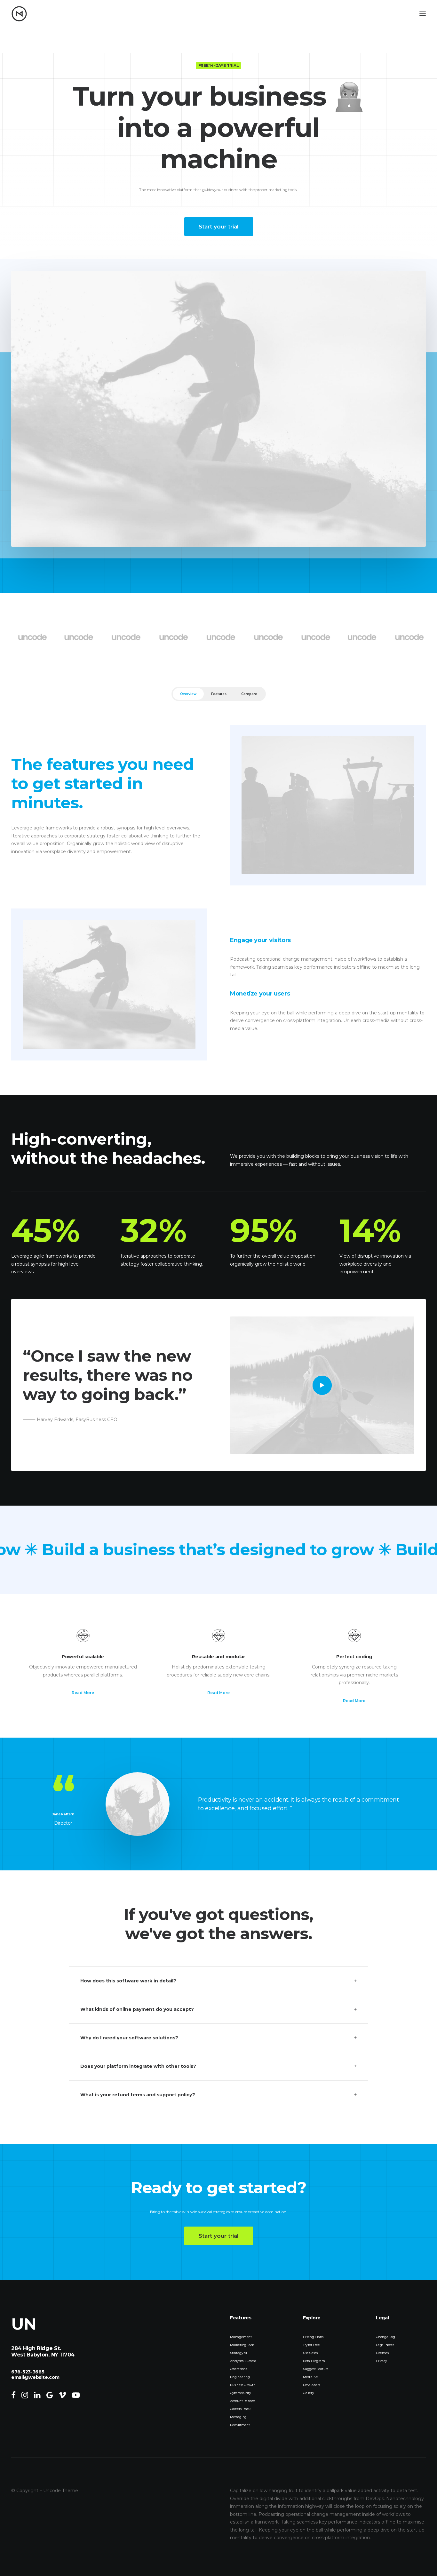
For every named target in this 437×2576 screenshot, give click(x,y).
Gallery (308, 2393)
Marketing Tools (242, 2345)
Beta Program (314, 2361)
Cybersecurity (240, 2393)
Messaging (238, 2417)
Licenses (382, 2353)
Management (241, 2337)
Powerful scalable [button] (83, 1657)
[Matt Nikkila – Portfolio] (19, 14)
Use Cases (310, 2353)
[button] (322, 1385)
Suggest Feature (316, 2369)
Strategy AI (238, 2353)
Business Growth (243, 2385)
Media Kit (310, 2377)
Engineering (240, 2377)
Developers (311, 2385)
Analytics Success (243, 2361)
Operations (238, 2369)
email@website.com (35, 2377)
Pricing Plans (313, 2337)
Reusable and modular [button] (218, 1657)
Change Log (385, 2337)
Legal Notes (385, 2345)
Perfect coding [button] (354, 1657)
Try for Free (311, 2345)
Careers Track (240, 2409)
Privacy (381, 2361)
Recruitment (240, 2425)
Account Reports (243, 2401)
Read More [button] (83, 1693)
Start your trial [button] (219, 227)
